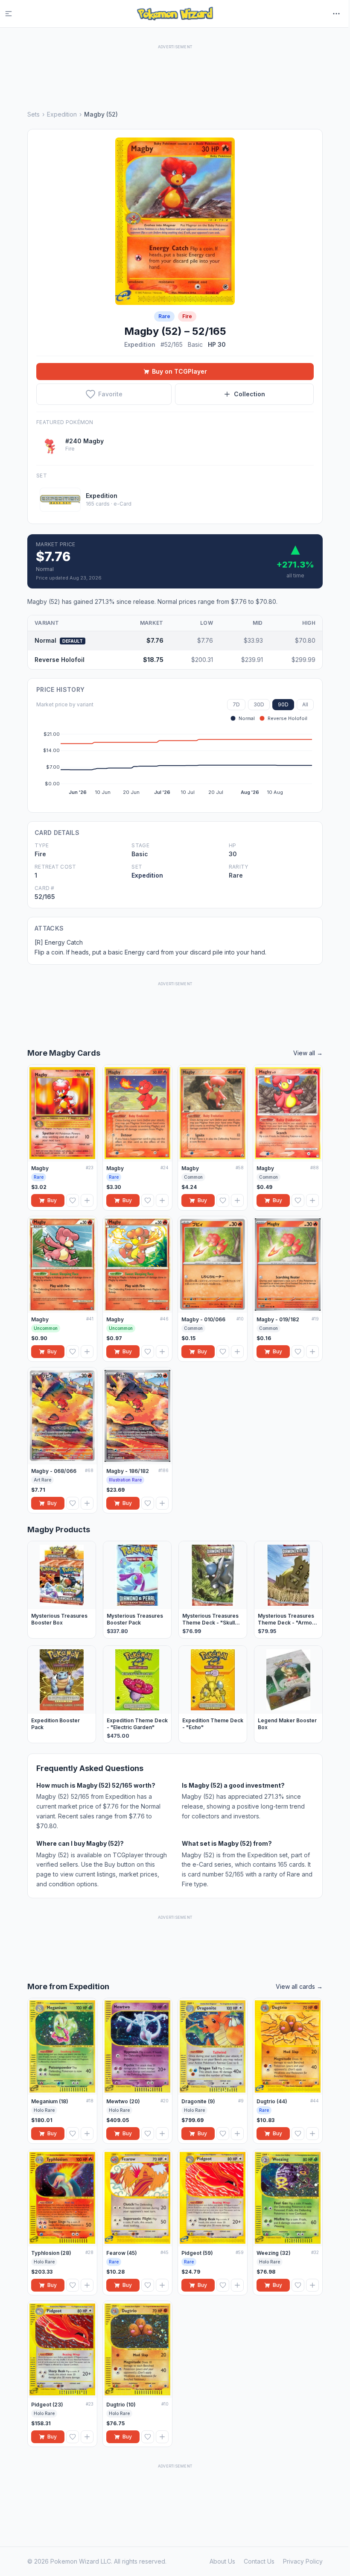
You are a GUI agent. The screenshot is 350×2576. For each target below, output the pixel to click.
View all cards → (299, 1986)
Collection (249, 394)
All (305, 704)
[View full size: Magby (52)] (175, 221)
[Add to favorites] (73, 1200)
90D (283, 704)
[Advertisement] (175, 70)
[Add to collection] (87, 1200)
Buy (52, 1200)
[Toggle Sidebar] (14, 14)
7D (236, 704)
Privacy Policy (303, 2561)
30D (259, 704)
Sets (34, 114)
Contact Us (259, 2561)
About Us (222, 2561)
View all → (308, 1053)
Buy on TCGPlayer (179, 371)
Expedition (62, 114)
